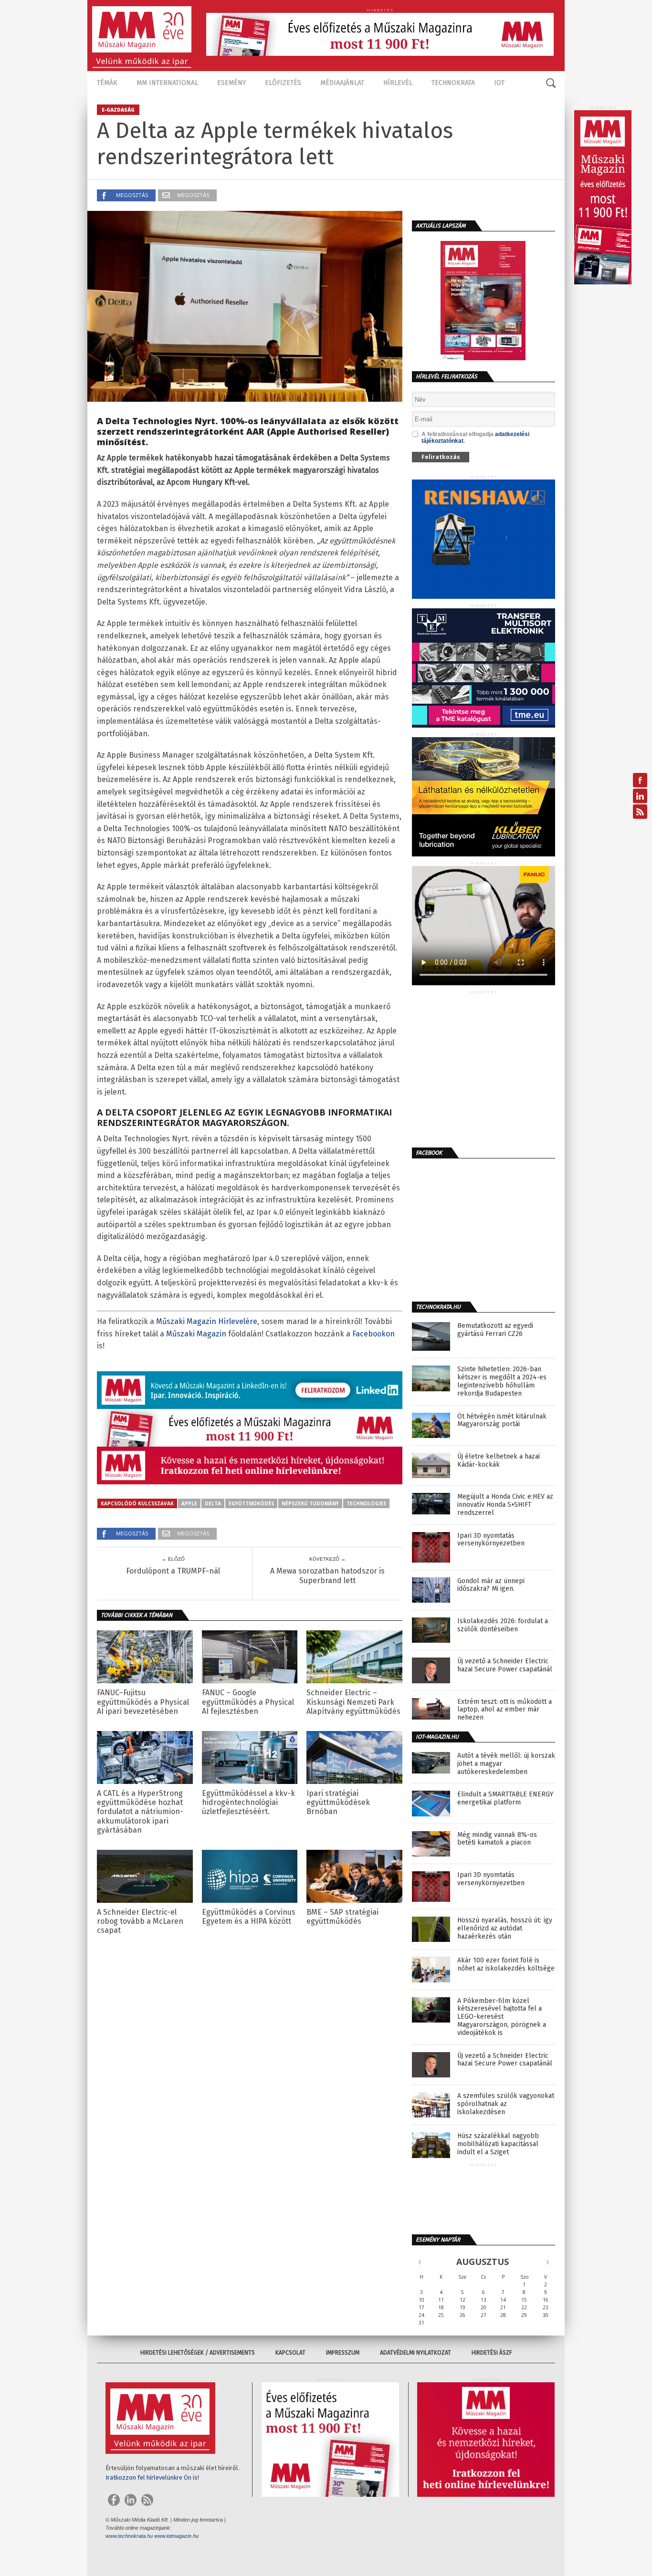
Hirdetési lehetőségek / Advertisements (198, 2353)
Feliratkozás (441, 457)
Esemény (231, 83)
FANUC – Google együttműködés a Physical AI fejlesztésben (248, 1702)
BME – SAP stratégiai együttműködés (342, 1917)
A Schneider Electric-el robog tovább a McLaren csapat (140, 1921)
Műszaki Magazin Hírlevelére (207, 1321)
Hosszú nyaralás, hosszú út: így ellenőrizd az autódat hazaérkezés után (505, 1929)
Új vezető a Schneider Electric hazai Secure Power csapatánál (505, 1665)
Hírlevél (398, 83)
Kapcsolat (290, 2353)
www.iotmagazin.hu (176, 2536)
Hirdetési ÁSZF (492, 2353)
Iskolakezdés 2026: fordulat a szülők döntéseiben (503, 1625)
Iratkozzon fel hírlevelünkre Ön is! (152, 2477)
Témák (107, 83)
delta (213, 1503)
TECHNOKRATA (453, 83)
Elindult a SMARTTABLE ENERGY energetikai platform (505, 1799)
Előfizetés (283, 83)
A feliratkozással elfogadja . (475, 438)
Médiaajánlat (342, 83)
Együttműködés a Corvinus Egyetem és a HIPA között (249, 1917)
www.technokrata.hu (129, 2536)
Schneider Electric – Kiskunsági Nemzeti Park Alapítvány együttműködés (353, 1702)
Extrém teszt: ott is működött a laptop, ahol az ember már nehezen (505, 1710)
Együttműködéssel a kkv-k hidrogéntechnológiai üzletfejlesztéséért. (248, 1802)
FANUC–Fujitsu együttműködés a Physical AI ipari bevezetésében (143, 1702)
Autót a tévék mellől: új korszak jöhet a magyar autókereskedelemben (506, 1764)
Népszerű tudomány (310, 1503)
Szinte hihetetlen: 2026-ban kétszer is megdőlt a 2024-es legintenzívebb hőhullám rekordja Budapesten (502, 1381)
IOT (499, 83)
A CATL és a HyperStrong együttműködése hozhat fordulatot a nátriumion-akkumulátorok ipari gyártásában (140, 1812)
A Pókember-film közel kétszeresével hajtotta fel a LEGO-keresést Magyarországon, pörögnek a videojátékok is (502, 2017)
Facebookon (373, 1334)
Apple (189, 1503)
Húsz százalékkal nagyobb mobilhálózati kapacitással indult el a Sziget (498, 2144)
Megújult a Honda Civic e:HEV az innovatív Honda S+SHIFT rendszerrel (505, 1505)
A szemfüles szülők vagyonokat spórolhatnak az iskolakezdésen (506, 2104)
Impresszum (343, 2353)
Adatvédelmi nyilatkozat (415, 2353)
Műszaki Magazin (196, 1334)
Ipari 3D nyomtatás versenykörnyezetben (491, 1540)
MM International (167, 83)
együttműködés (251, 1503)
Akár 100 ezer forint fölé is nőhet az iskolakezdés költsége (506, 1965)
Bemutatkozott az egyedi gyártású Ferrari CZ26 (495, 1330)
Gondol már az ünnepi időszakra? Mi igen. (491, 1585)
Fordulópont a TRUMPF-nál (173, 1571)
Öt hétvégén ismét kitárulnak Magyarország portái (502, 1421)
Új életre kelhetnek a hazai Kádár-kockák (499, 1461)
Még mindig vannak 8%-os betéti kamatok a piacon (497, 1839)
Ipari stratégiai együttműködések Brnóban (338, 1802)
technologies (366, 1503)
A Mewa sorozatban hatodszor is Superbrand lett (327, 1575)
